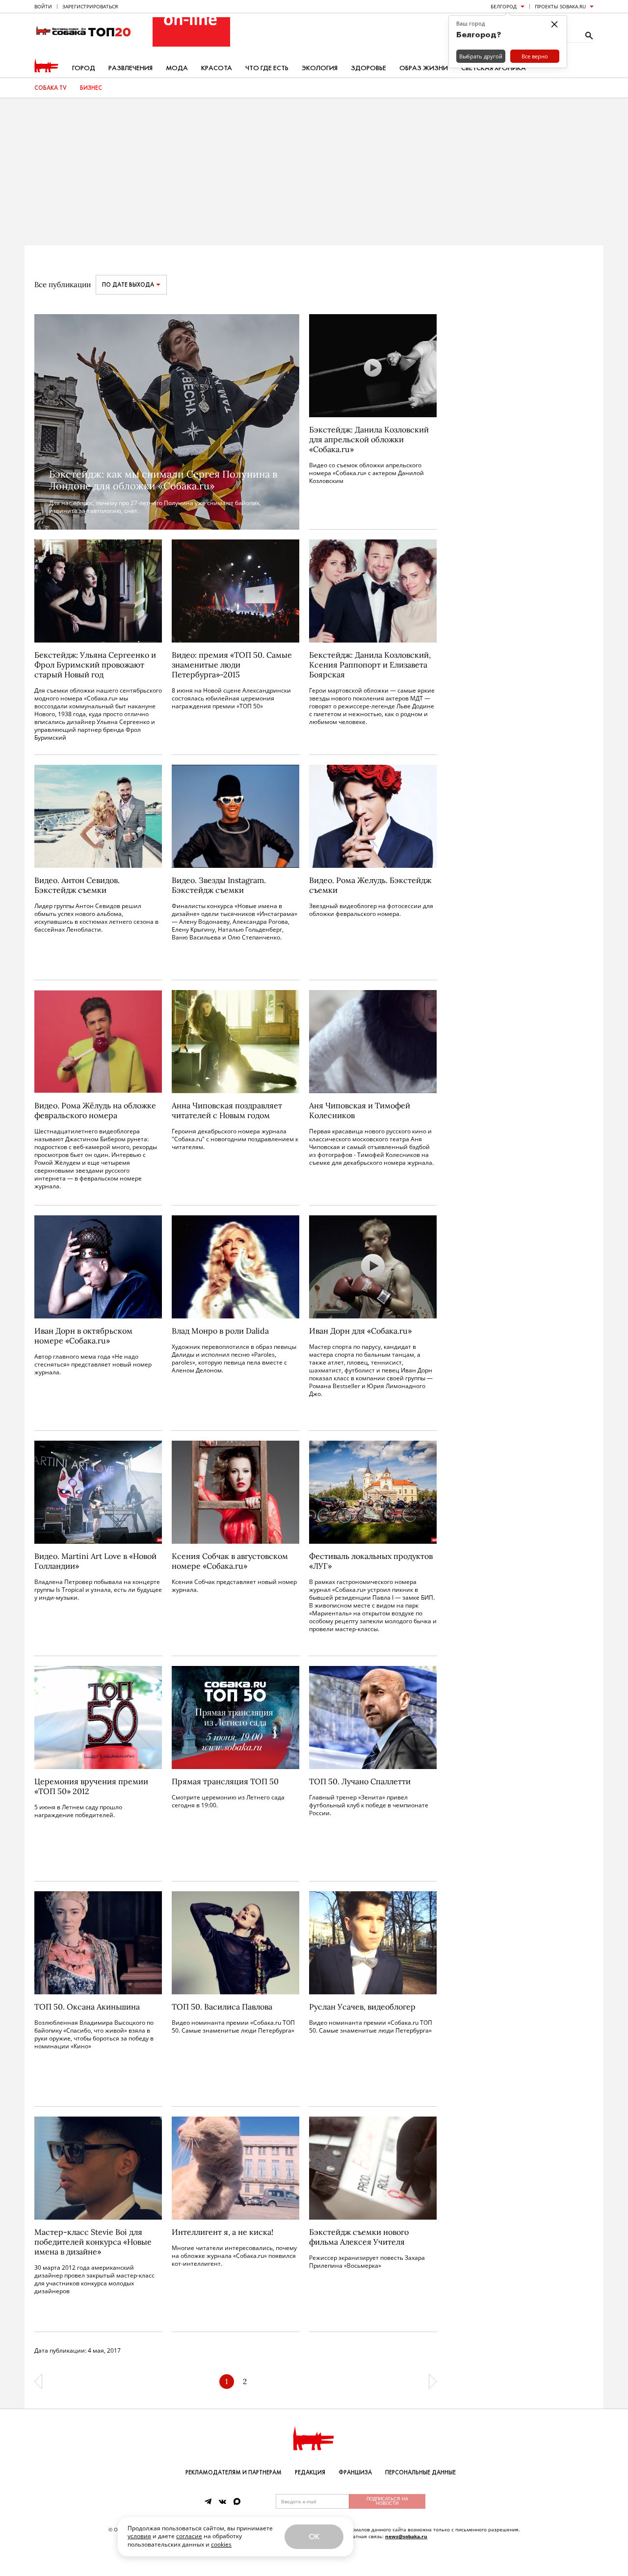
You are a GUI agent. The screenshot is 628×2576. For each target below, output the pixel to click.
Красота (217, 68)
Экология (320, 68)
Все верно (535, 56)
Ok (314, 2536)
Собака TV (51, 88)
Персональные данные (420, 2472)
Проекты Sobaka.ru (560, 6)
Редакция (310, 2472)
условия (139, 2536)
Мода (177, 68)
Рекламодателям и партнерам (234, 2472)
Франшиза (355, 2472)
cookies (221, 2544)
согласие (189, 2536)
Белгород (504, 6)
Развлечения (131, 68)
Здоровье (368, 68)
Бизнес (91, 88)
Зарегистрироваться (90, 6)
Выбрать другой (481, 56)
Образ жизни (424, 68)
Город (84, 68)
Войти (43, 6)
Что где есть (267, 68)
